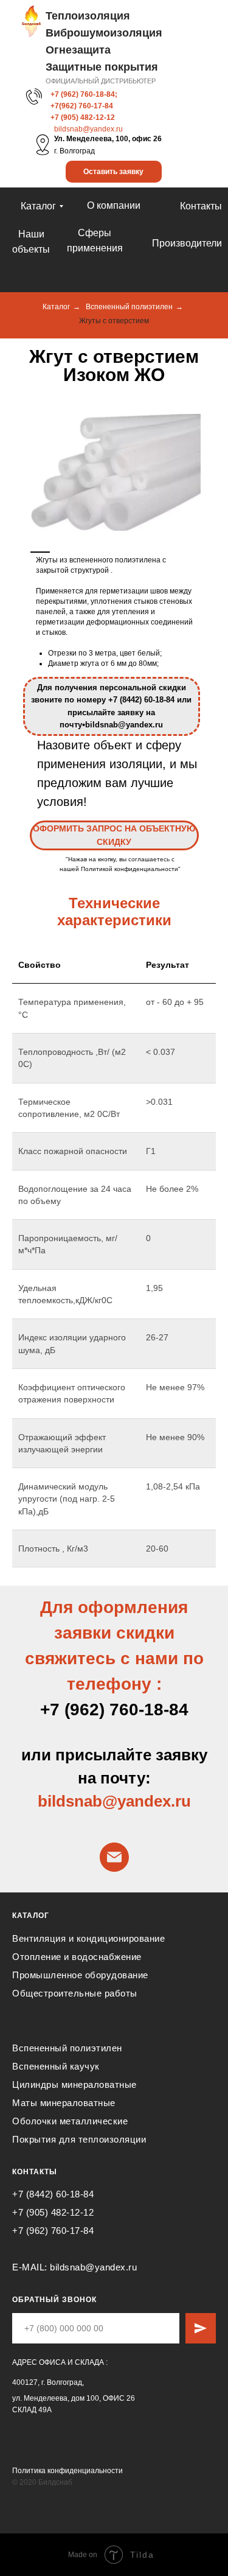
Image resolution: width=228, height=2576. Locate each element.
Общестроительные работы (75, 1993)
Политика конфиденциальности (67, 2471)
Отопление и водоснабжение (77, 1957)
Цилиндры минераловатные (74, 2084)
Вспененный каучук (56, 2066)
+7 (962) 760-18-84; (84, 94)
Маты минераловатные (64, 2103)
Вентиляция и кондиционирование (88, 1938)
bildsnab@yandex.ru (88, 129)
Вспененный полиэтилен (129, 307)
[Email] (114, 1857)
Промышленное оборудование (80, 1975)
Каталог (56, 307)
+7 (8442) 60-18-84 (53, 2194)
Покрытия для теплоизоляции (79, 2139)
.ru (181, 1801)
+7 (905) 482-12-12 (83, 117)
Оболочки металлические (70, 2121)
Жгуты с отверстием (114, 321)
